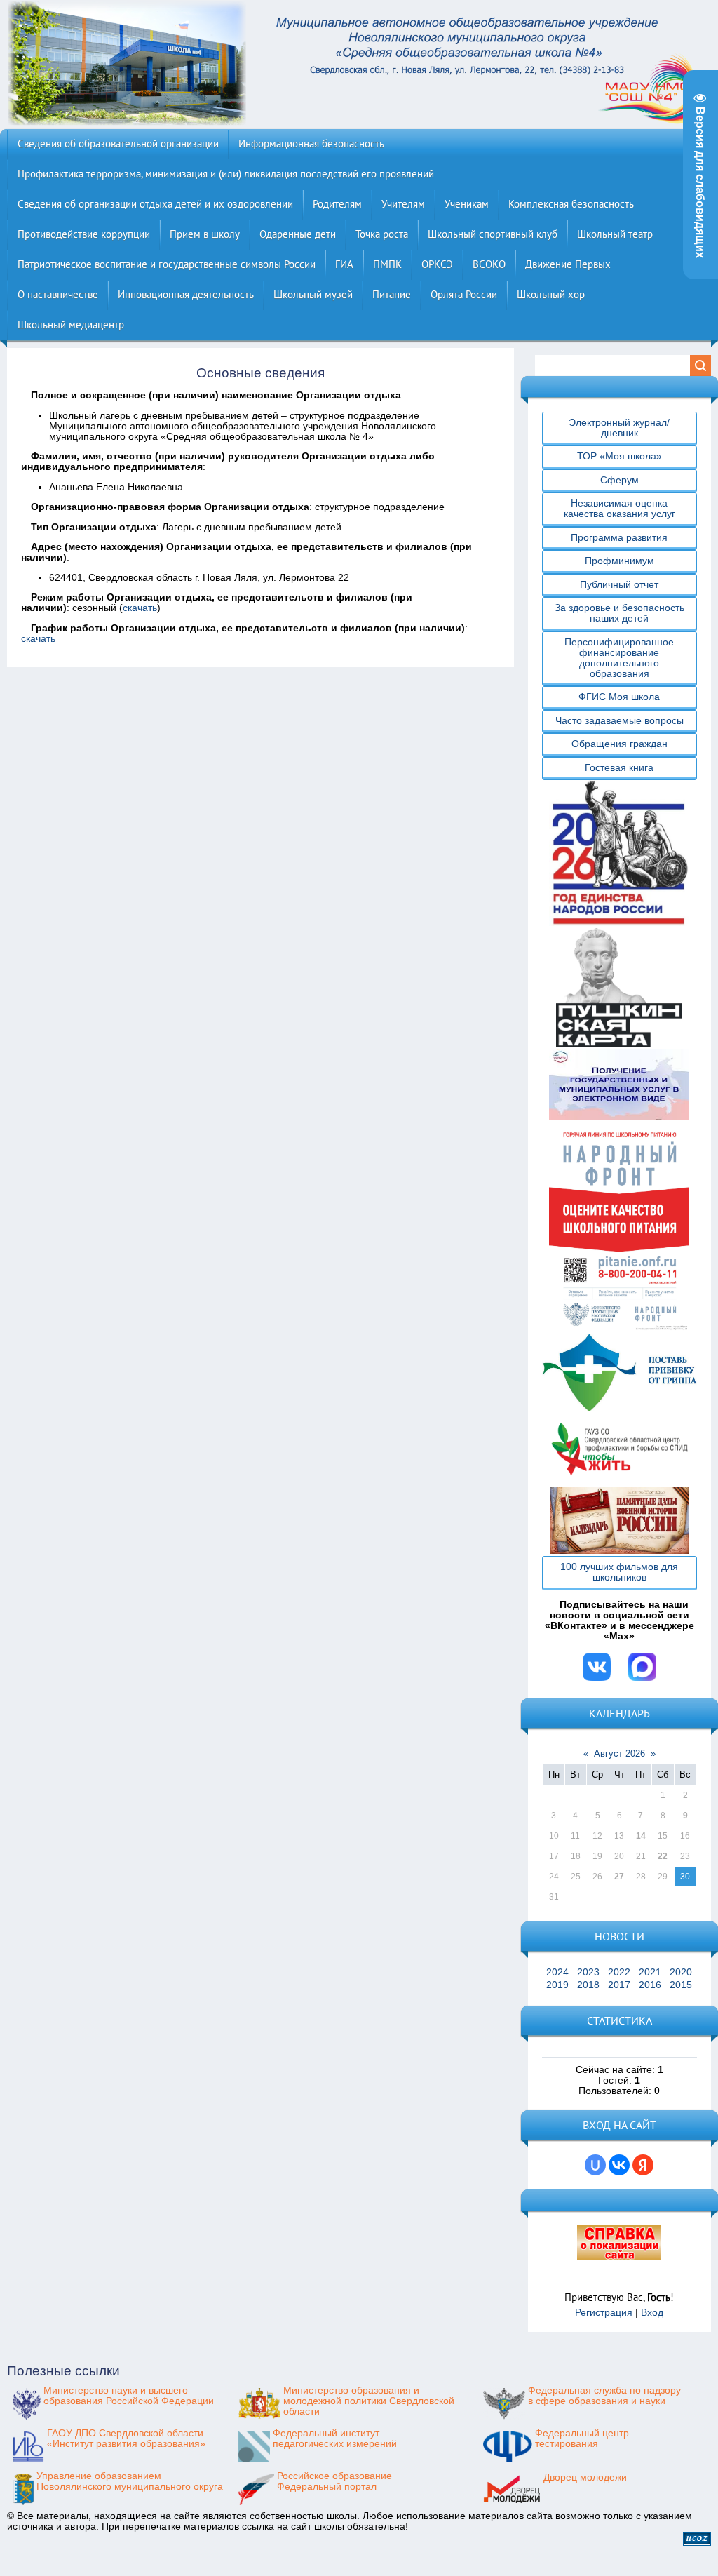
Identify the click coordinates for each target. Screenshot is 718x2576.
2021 (650, 1972)
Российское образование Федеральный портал (334, 2481)
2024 (557, 1972)
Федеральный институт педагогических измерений (335, 2439)
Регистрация (604, 2313)
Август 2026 (619, 1753)
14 (641, 1836)
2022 (619, 1972)
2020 (681, 1972)
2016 (650, 1985)
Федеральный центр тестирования (582, 2439)
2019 (557, 1985)
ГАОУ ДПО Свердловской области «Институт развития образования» (126, 2439)
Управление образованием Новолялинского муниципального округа (130, 2481)
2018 (588, 1985)
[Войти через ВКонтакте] (619, 2165)
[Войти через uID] (595, 2165)
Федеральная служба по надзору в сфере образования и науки (604, 2396)
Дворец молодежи (585, 2477)
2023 (588, 1972)
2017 (619, 1985)
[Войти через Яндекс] (643, 2165)
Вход (652, 2313)
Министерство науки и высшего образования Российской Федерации (129, 2396)
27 (619, 1877)
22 (663, 1856)
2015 (681, 1985)
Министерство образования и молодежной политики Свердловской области (369, 2401)
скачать (140, 608)
